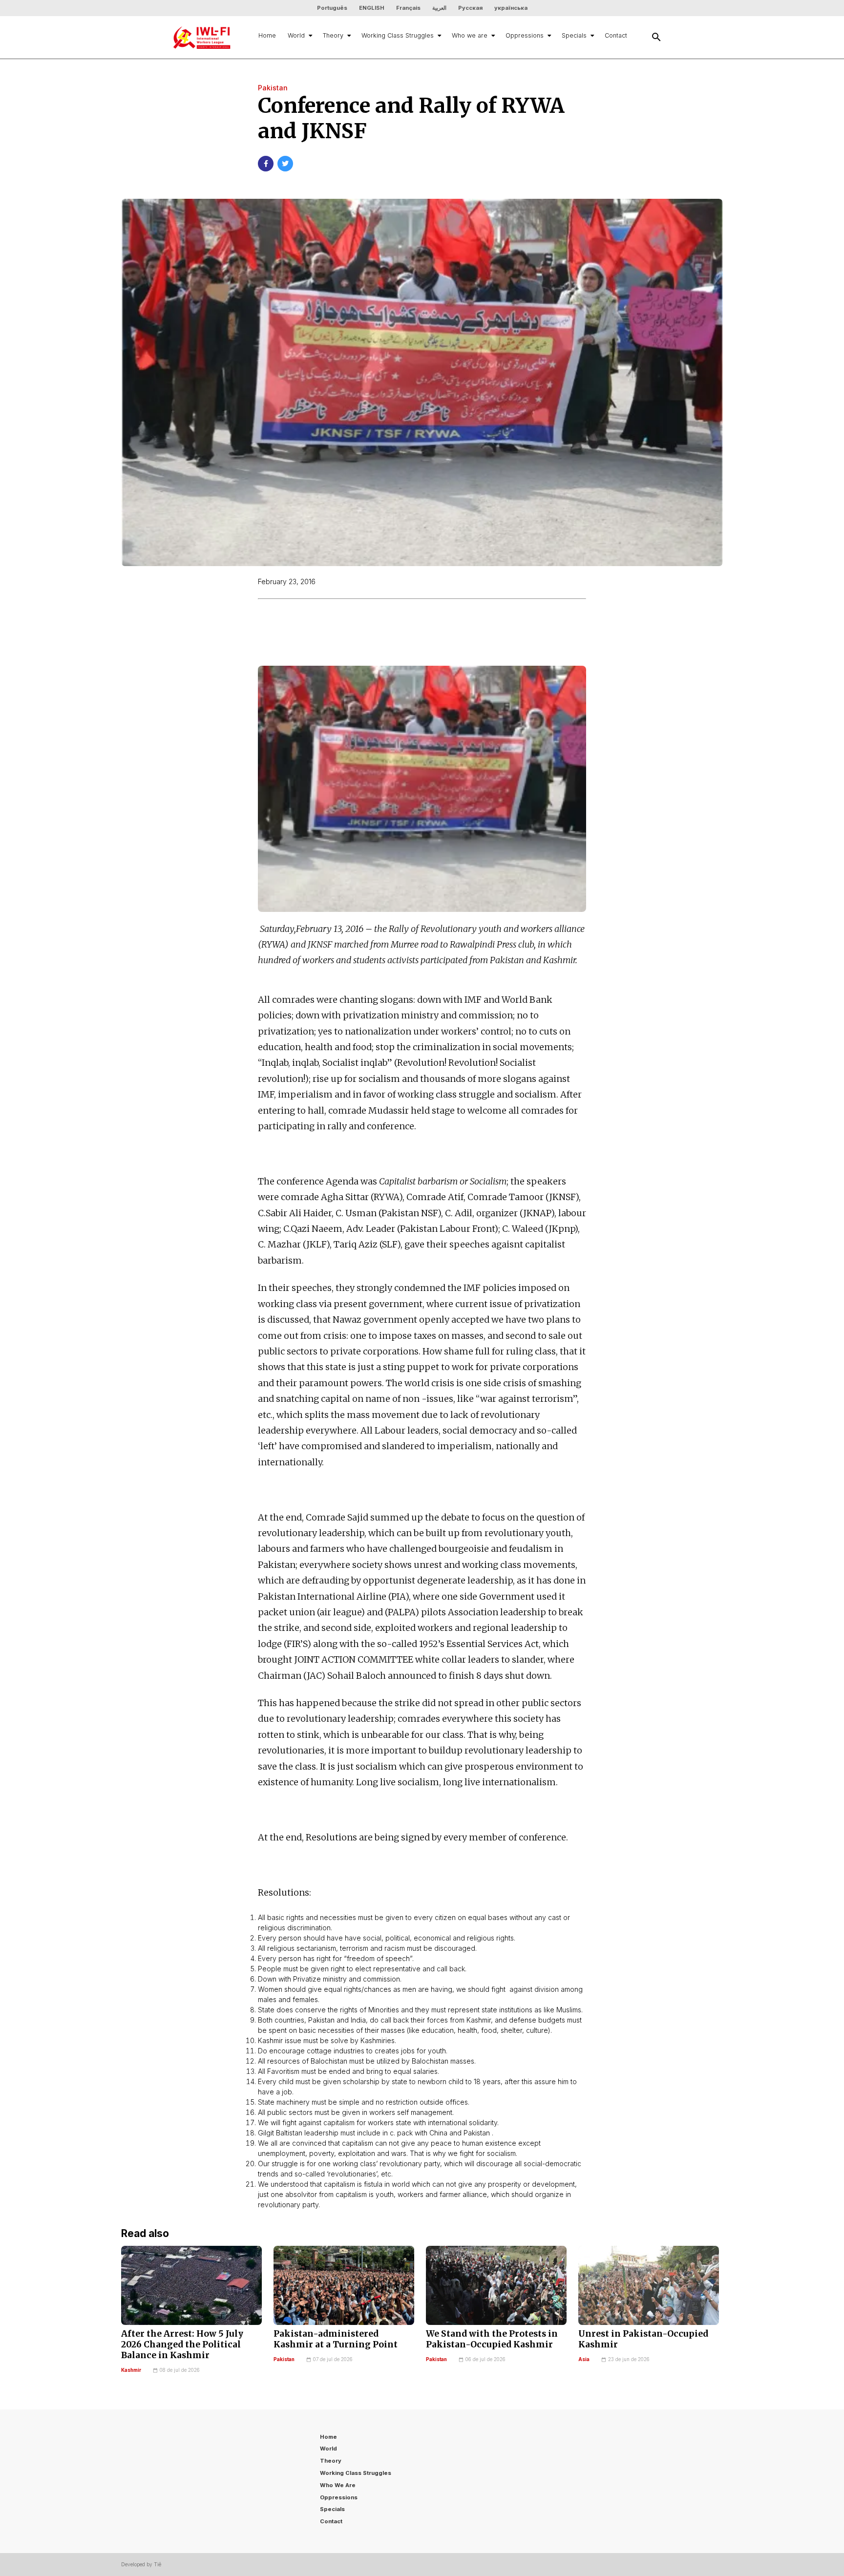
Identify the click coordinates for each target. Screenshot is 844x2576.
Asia (584, 2359)
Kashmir (131, 2370)
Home (267, 35)
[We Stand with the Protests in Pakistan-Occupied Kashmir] (496, 2285)
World (296, 35)
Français (408, 8)
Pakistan (284, 2359)
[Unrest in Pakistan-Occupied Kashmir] (649, 2285)
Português (332, 8)
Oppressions (525, 35)
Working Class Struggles (398, 35)
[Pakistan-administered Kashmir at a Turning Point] (344, 2285)
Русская (470, 8)
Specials (574, 35)
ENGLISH (372, 8)
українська (511, 8)
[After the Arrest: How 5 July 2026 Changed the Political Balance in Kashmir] (191, 2285)
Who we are (470, 35)
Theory (333, 35)
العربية (439, 8)
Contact (616, 35)
